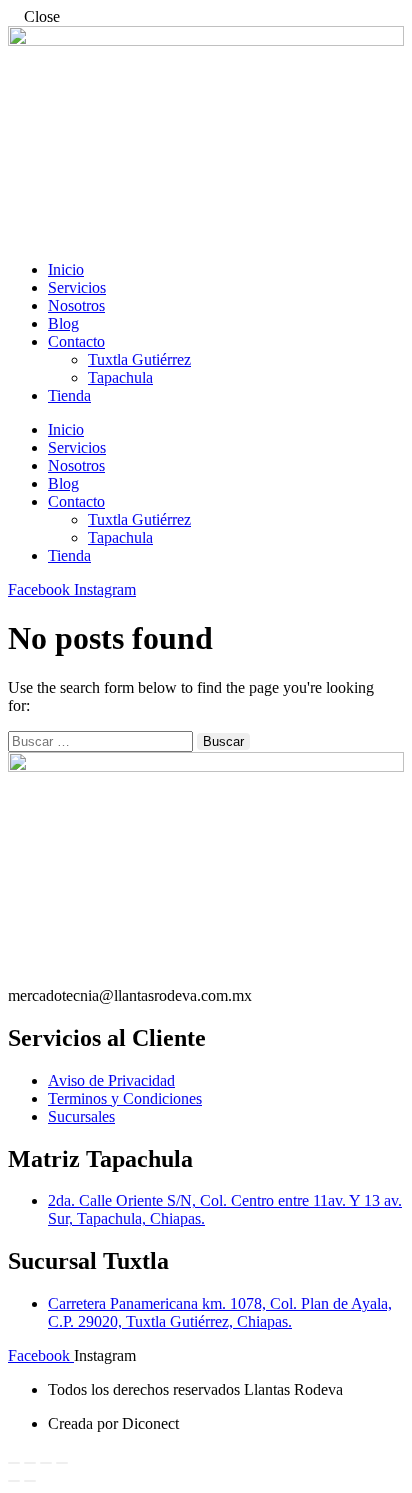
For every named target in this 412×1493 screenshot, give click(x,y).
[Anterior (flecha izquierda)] (14, 1481)
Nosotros (76, 305)
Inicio (66, 269)
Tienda (69, 395)
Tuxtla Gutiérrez (139, 359)
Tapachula (120, 377)
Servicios (77, 287)
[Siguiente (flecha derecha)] (30, 1481)
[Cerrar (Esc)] (62, 1463)
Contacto (76, 341)
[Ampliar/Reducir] (14, 1463)
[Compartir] (46, 1463)
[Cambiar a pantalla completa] (30, 1463)
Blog (63, 323)
